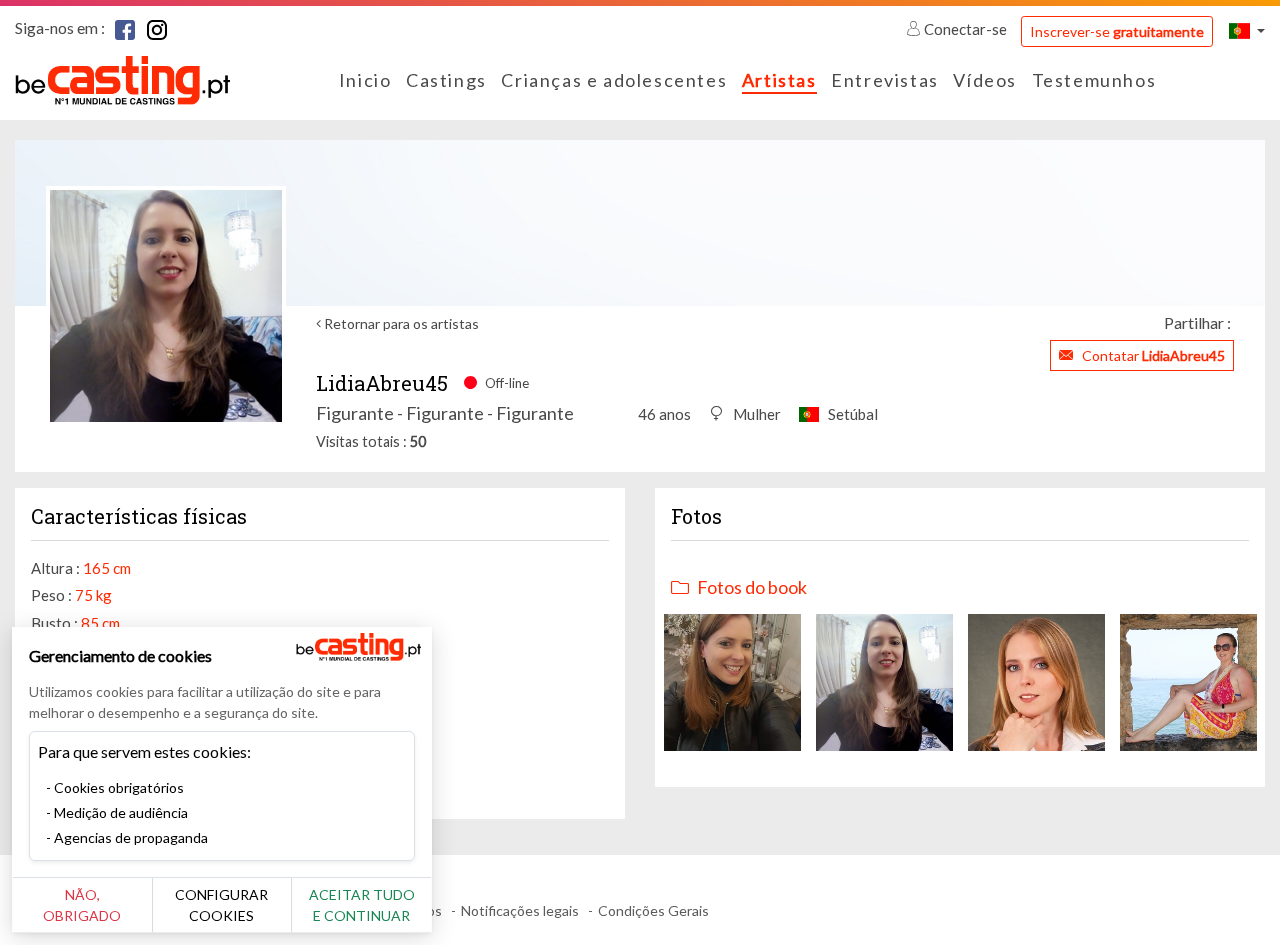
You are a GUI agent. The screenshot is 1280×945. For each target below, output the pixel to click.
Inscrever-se (1117, 31)
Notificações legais (520, 910)
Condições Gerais (653, 910)
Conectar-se (965, 29)
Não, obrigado (82, 905)
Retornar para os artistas (400, 323)
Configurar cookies (221, 905)
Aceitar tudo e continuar (362, 905)
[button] (1247, 30)
